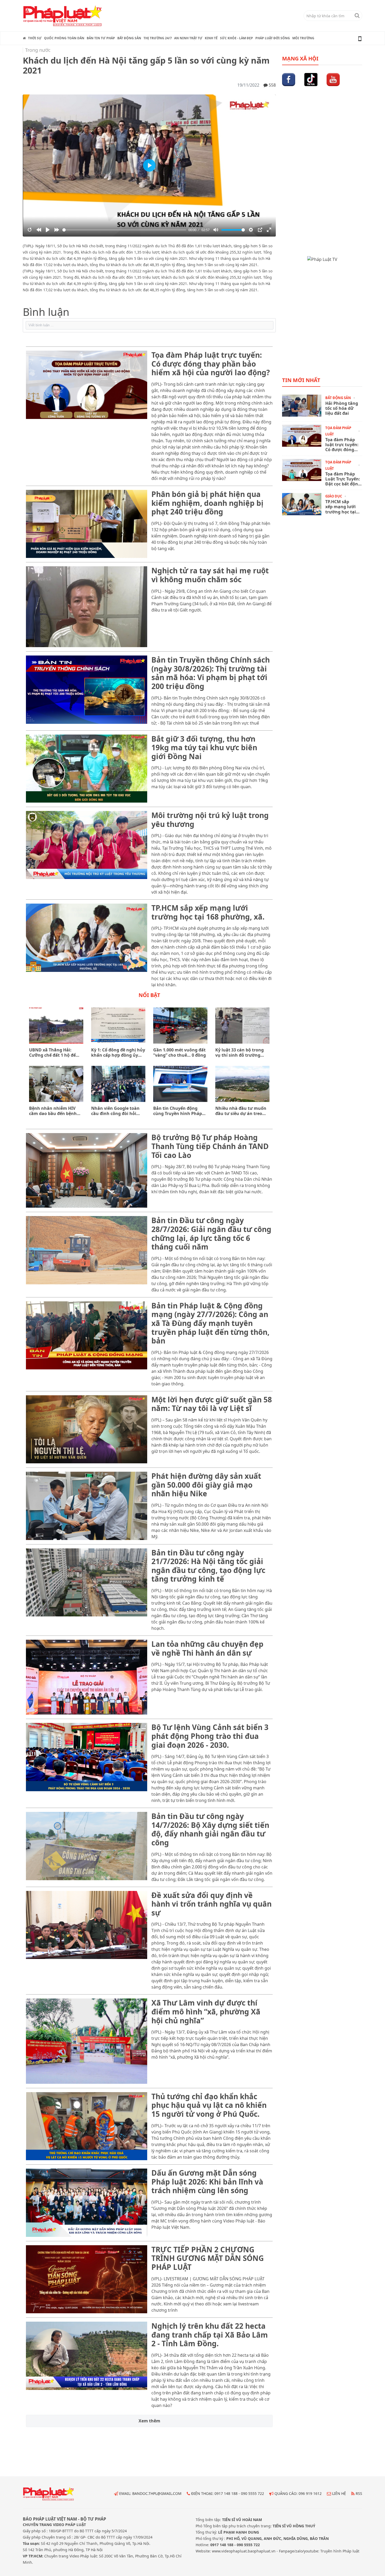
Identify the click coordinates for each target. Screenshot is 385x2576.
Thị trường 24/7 (158, 38)
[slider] (124, 230)
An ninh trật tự (188, 38)
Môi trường (303, 38)
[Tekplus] (149, 325)
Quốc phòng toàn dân (64, 38)
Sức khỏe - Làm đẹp (236, 38)
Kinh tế (211, 38)
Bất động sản (129, 38)
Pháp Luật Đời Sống (273, 38)
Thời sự (35, 38)
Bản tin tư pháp (101, 38)
